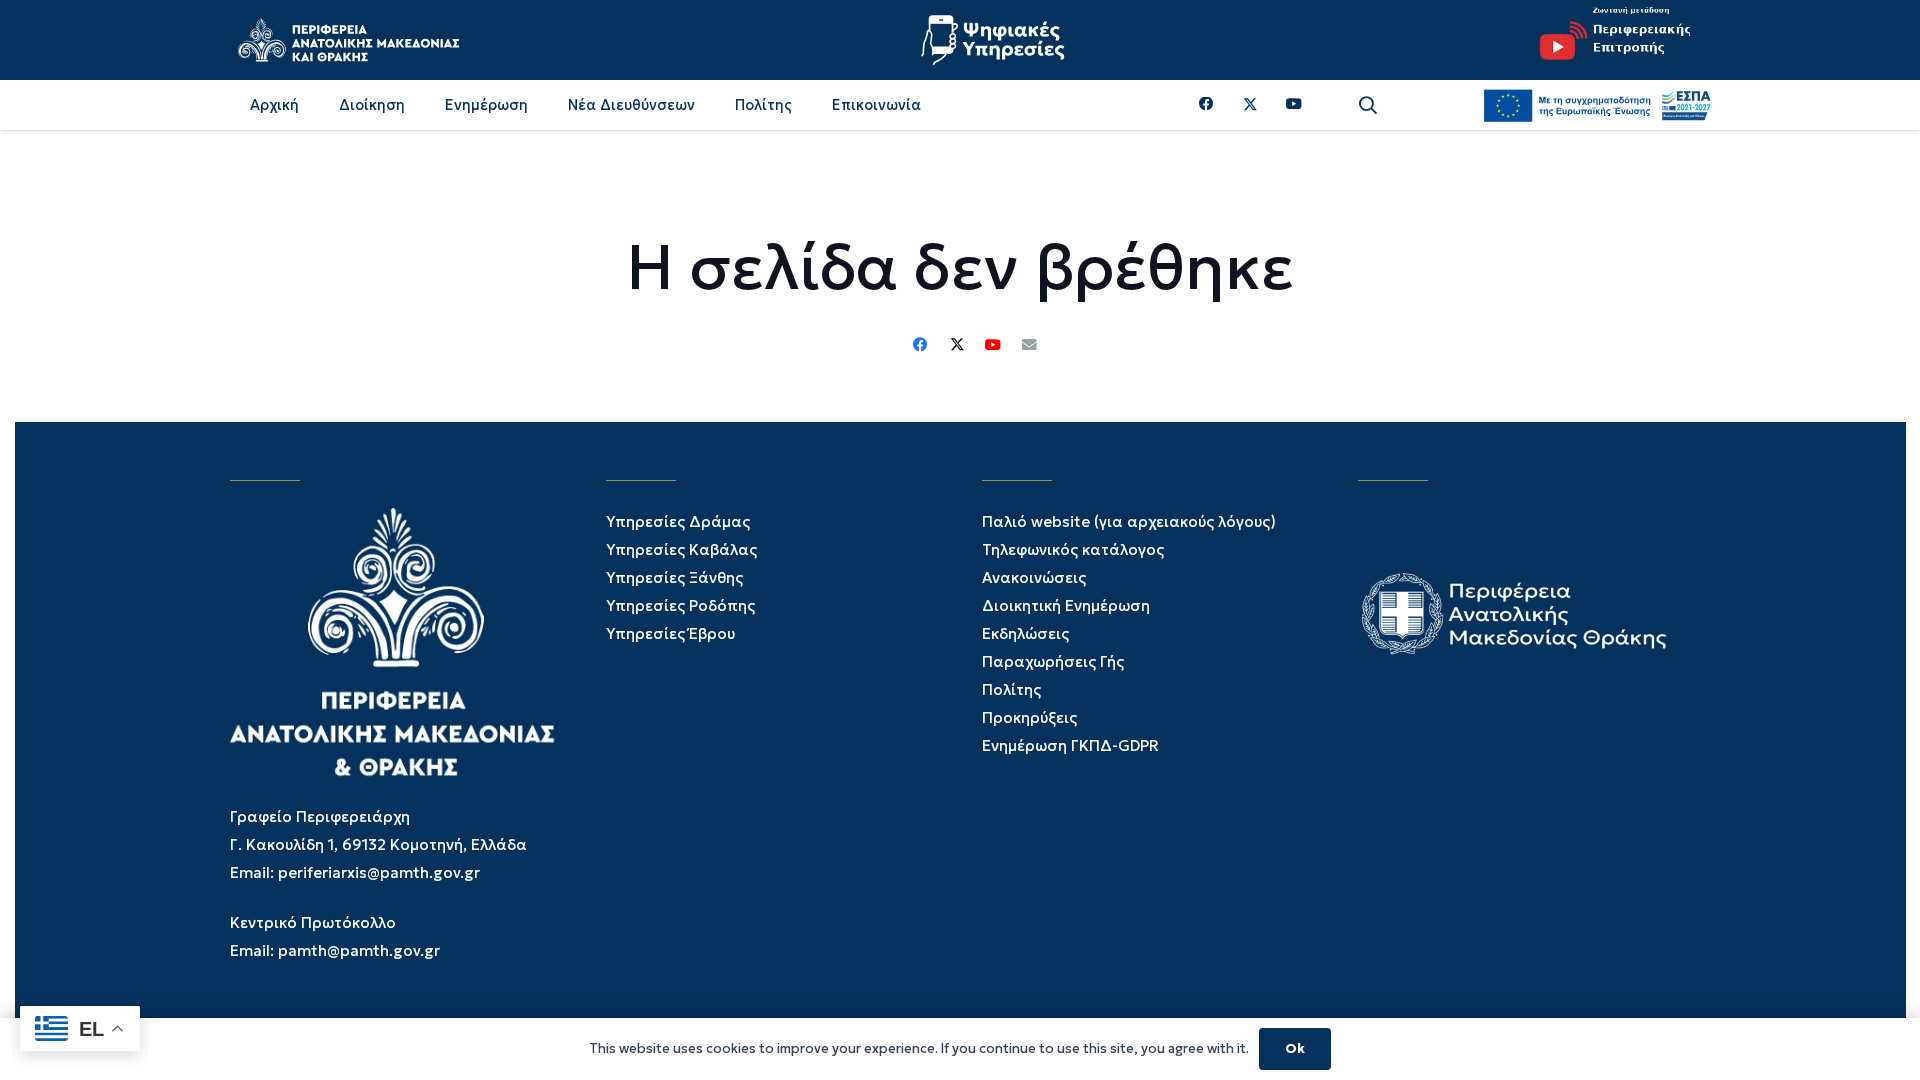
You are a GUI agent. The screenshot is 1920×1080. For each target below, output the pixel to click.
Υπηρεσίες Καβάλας (681, 549)
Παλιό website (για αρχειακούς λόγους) (1129, 521)
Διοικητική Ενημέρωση (1066, 605)
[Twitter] (1250, 105)
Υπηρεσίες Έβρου (670, 633)
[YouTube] (1294, 104)
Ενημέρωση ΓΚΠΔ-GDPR (1070, 745)
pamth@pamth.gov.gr (359, 950)
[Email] (1029, 345)
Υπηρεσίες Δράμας (678, 521)
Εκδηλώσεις (1025, 633)
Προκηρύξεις (1029, 717)
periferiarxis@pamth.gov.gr (379, 872)
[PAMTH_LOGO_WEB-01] (348, 40)
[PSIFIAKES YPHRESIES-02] (995, 40)
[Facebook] (1206, 104)
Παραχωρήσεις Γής (1053, 661)
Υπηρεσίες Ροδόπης (680, 605)
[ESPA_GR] (1597, 105)
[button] (1368, 105)
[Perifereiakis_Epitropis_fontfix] (1608, 40)
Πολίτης (1011, 689)
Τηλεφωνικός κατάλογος (1073, 549)
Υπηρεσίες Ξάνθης (674, 577)
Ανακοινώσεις (1034, 577)
